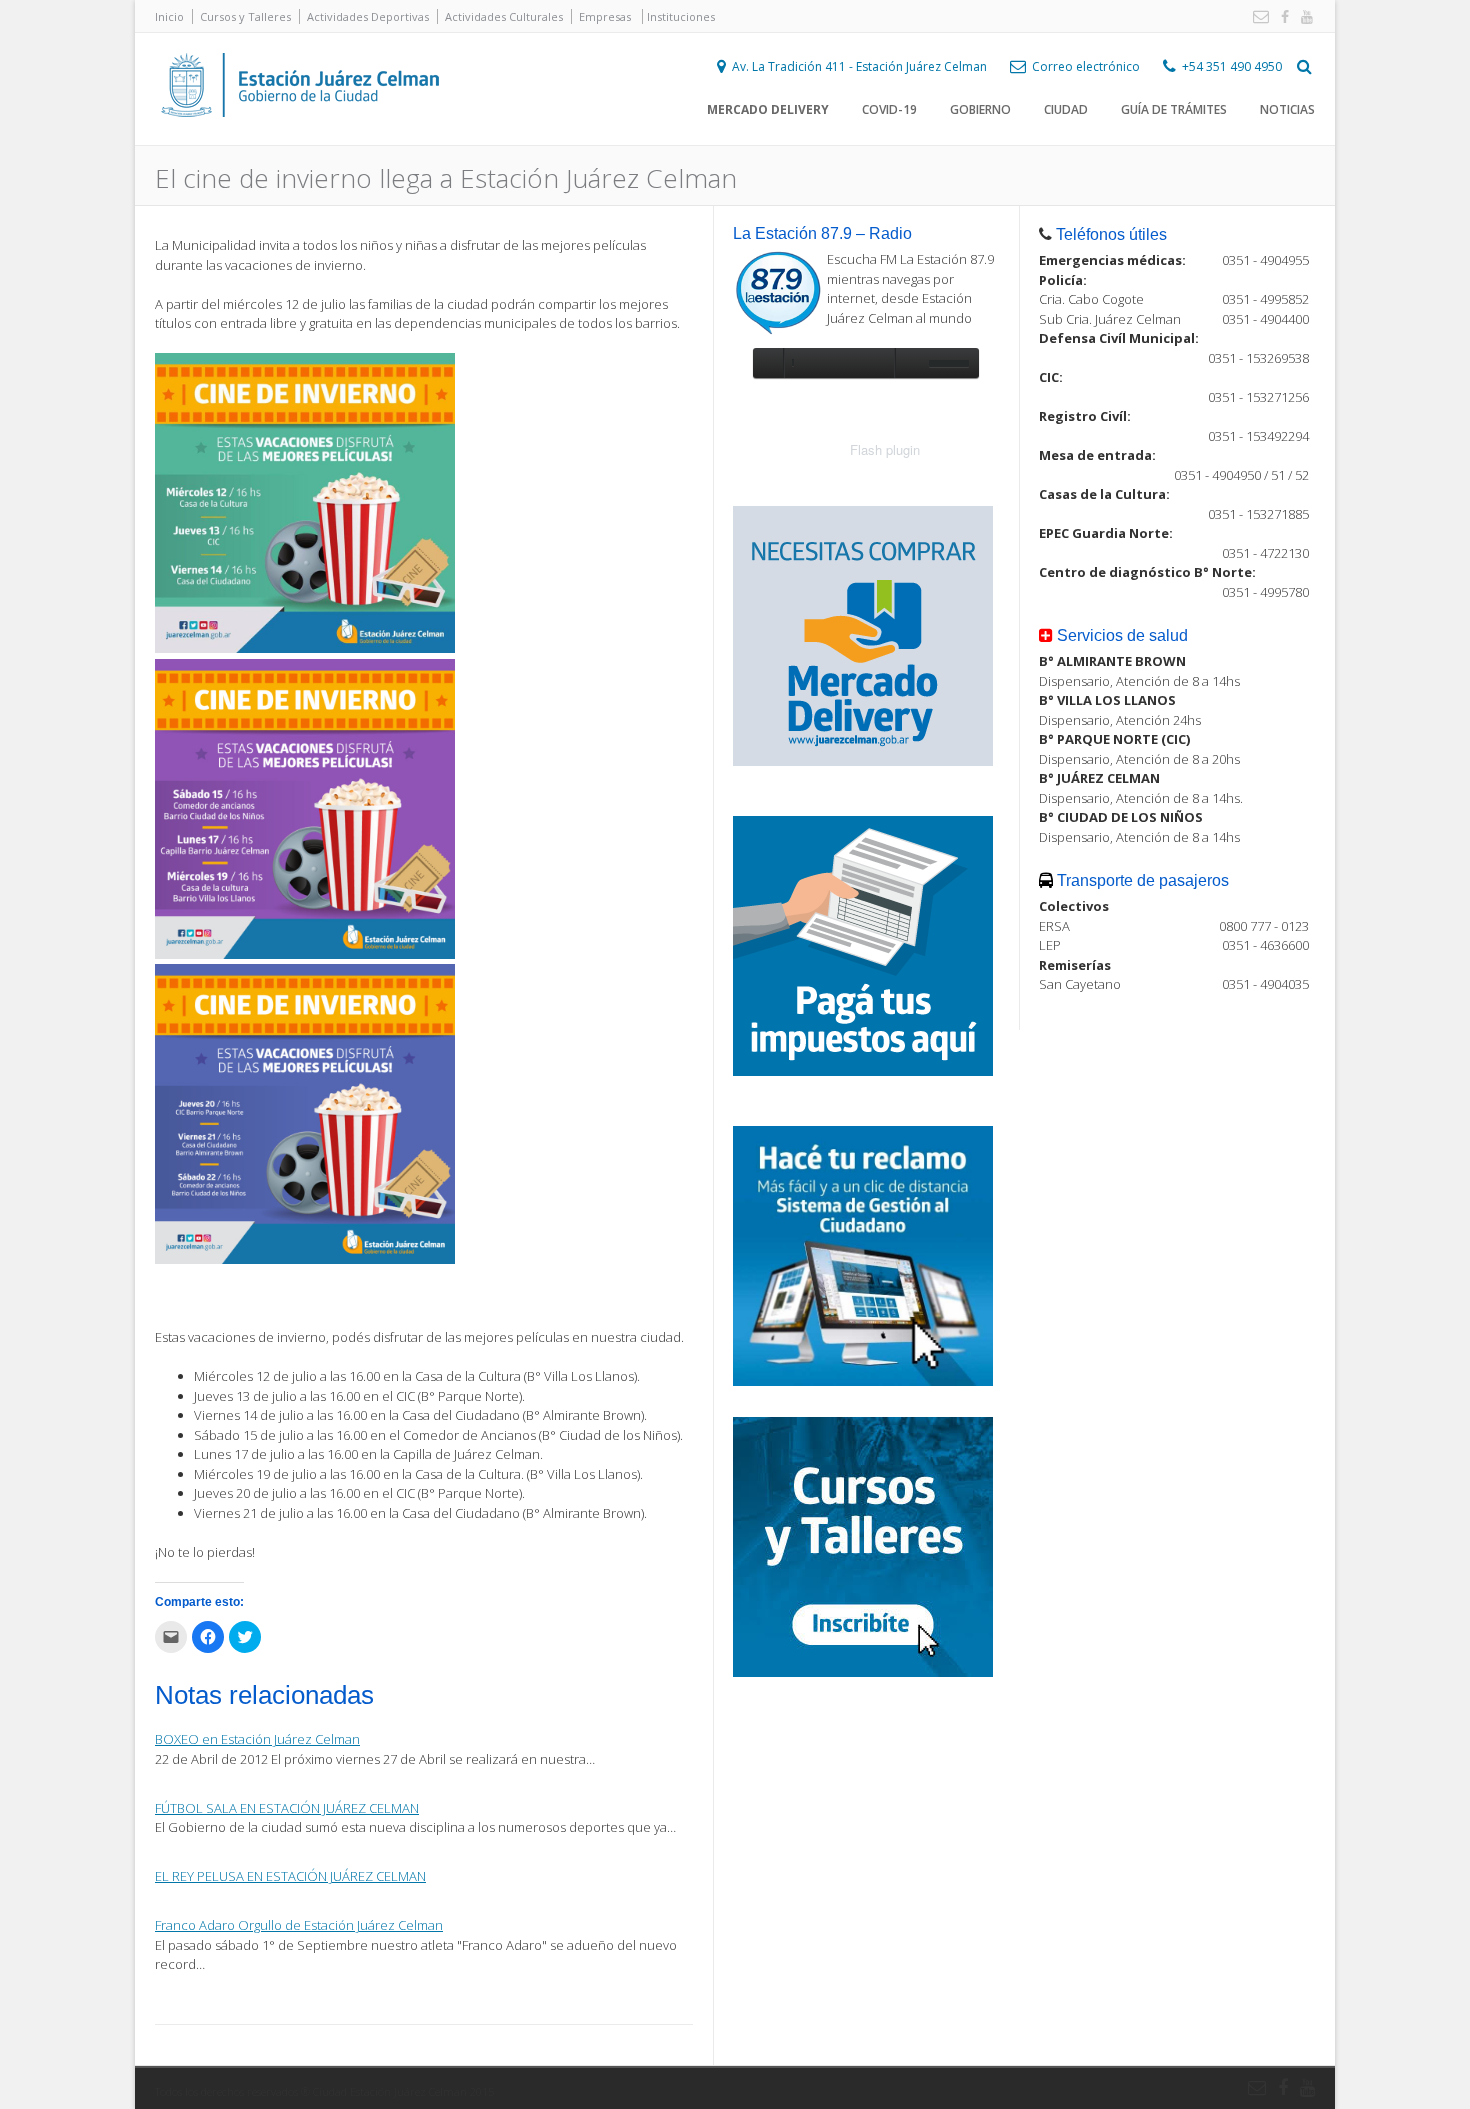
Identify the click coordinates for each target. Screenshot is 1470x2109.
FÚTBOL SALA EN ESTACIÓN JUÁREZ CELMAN (287, 1808)
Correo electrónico (1086, 66)
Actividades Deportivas (368, 16)
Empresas (605, 16)
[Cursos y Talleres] (863, 1672)
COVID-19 (889, 109)
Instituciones (681, 16)
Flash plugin (885, 449)
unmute (909, 363)
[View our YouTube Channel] (1303, 17)
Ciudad (1066, 109)
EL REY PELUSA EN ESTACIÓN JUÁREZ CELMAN (290, 1876)
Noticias (1287, 109)
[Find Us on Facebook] (1281, 17)
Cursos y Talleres (245, 16)
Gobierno (980, 109)
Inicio (169, 16)
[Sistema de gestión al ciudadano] (863, 1381)
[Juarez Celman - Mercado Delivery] (863, 761)
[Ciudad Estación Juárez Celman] (300, 139)
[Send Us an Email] (1257, 17)
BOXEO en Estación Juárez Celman (257, 1739)
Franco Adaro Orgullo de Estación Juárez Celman (299, 1925)
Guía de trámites (1174, 109)
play (768, 363)
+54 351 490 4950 (1232, 66)
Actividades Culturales (504, 16)
